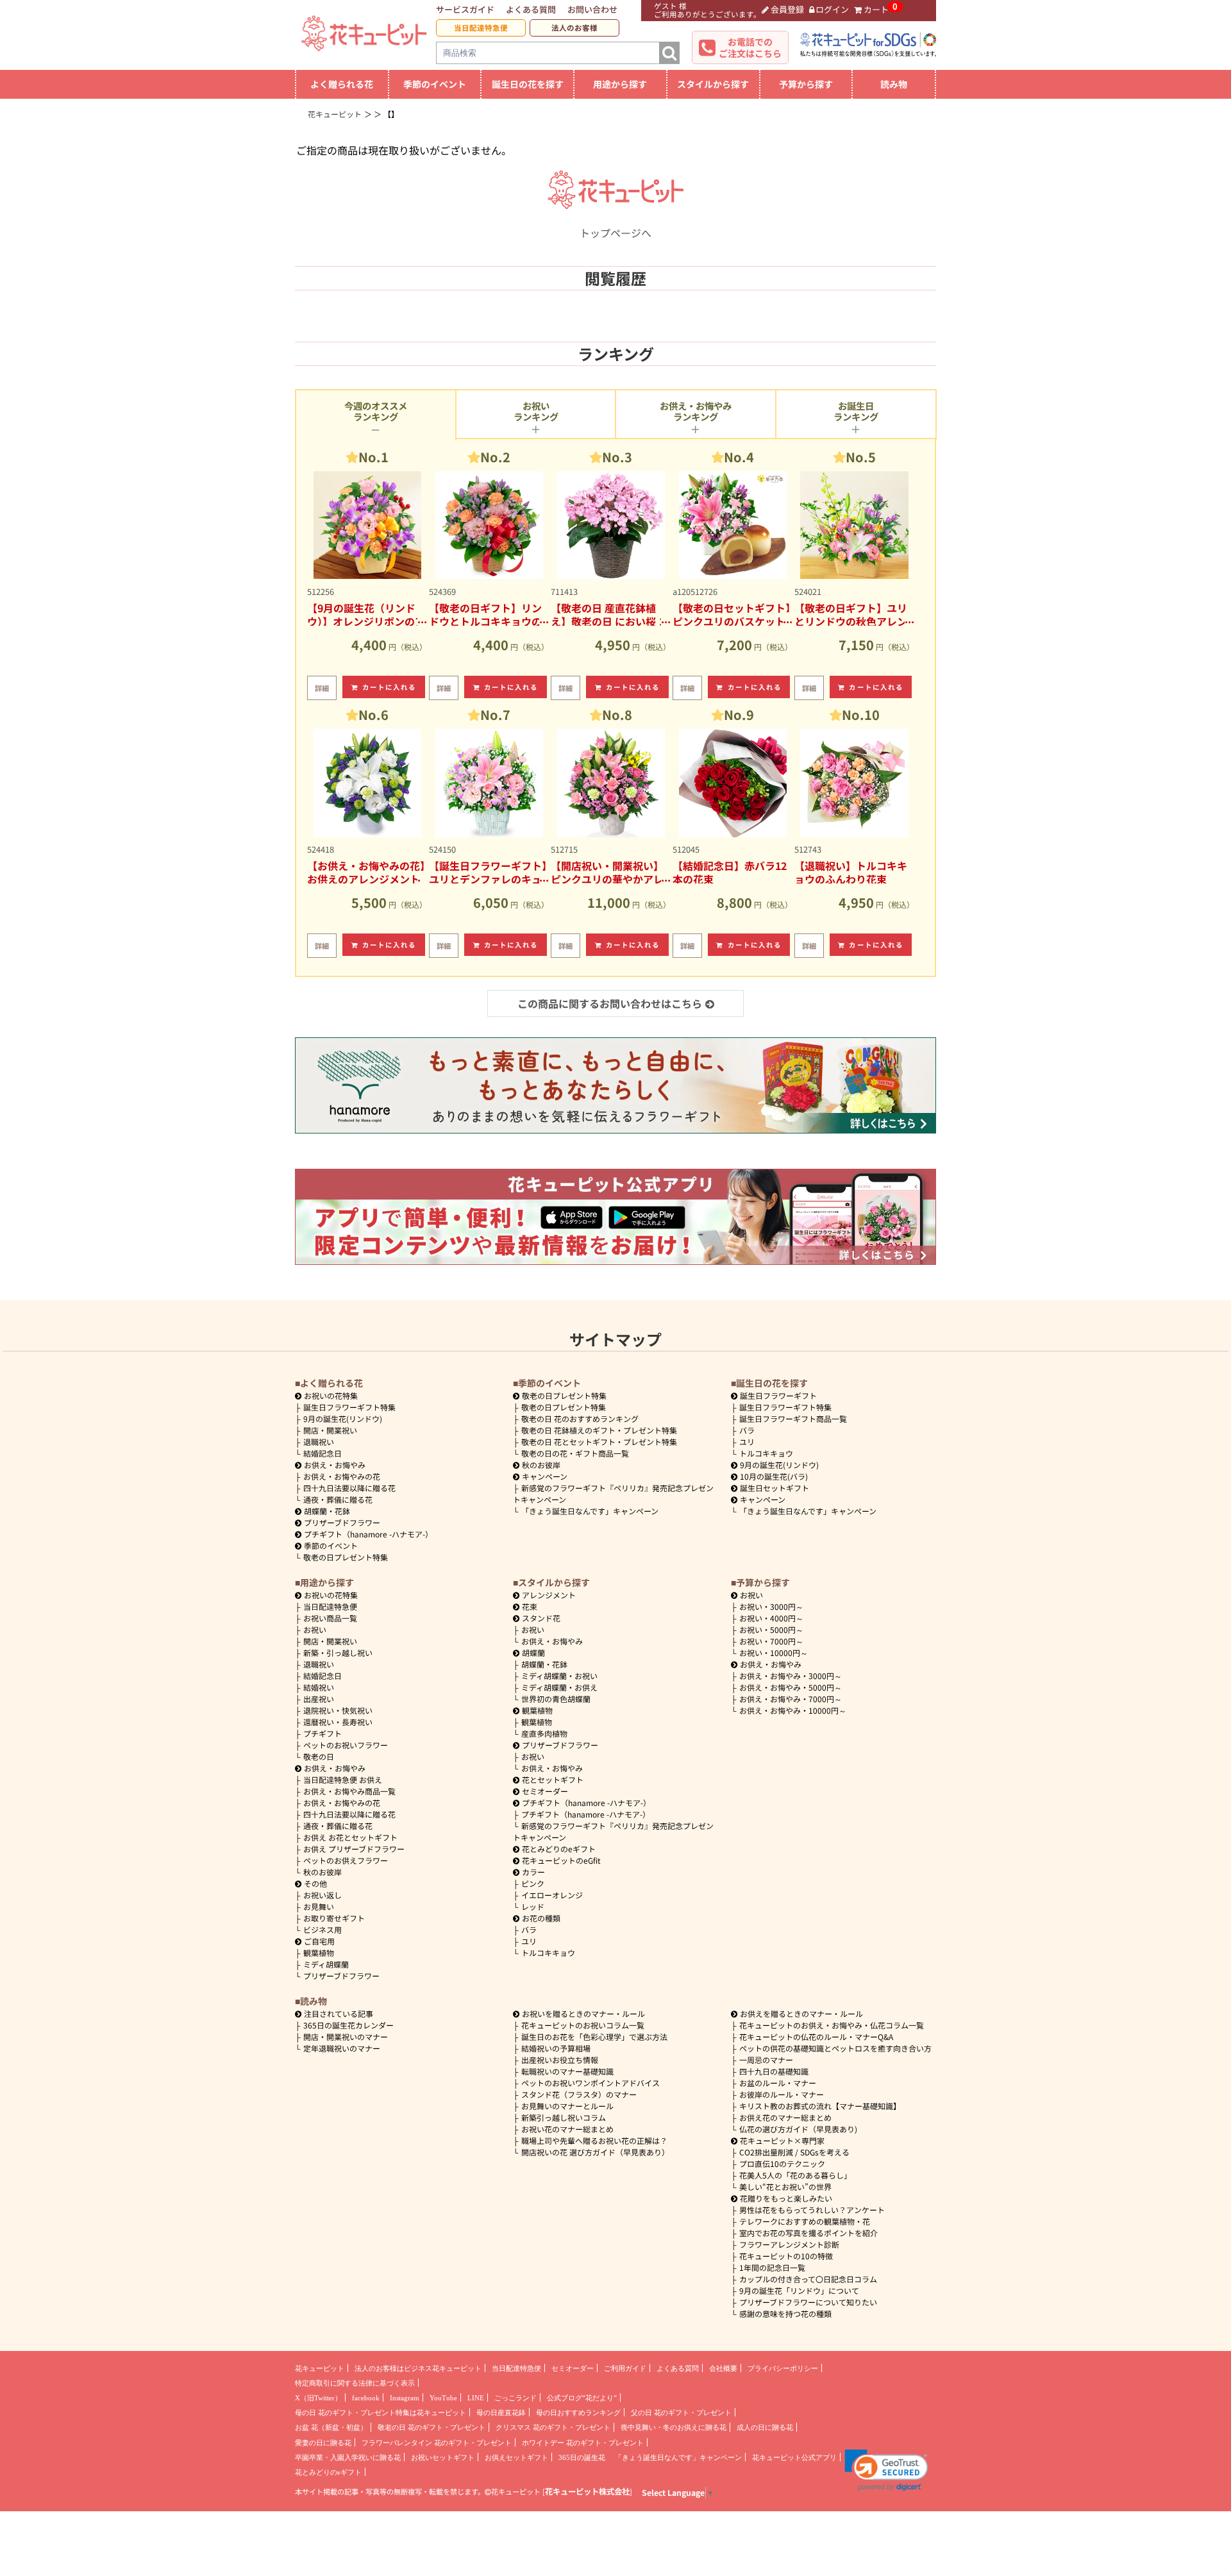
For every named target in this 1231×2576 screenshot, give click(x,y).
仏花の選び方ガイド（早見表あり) (798, 2129)
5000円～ (771, 1629)
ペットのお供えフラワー (346, 1860)
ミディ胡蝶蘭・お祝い (559, 1676)
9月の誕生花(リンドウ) (343, 1418)
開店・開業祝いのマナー (346, 2037)
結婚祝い (319, 1687)
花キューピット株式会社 (587, 2491)
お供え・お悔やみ (335, 1465)
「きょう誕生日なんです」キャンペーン (590, 1511)
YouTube (443, 2398)
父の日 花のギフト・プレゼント (681, 2413)
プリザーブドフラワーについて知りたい (808, 2302)
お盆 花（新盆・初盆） (331, 2427)
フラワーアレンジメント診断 (789, 2244)
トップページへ (615, 233)
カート (876, 9)
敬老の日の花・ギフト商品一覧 (575, 1453)
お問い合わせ (592, 9)
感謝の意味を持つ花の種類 (785, 2313)
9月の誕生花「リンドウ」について (799, 2290)
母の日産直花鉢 (501, 2413)
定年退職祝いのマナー (342, 2048)
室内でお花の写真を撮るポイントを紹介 (808, 2233)
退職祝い (319, 1442)
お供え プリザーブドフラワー (354, 1849)
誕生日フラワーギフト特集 (349, 1407)
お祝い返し (322, 1895)
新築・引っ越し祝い (338, 1652)
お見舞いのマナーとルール (567, 2106)
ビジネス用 (322, 1929)
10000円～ (774, 1652)
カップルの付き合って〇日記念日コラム (808, 2279)
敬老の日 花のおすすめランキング (580, 1418)
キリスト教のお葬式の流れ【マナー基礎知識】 (820, 2106)
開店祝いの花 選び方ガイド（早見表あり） (595, 2152)
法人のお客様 (574, 28)
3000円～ (771, 1606)
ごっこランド (515, 2398)
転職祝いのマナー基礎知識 (567, 2071)
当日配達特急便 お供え (343, 1779)
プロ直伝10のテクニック (782, 2163)
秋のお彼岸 (541, 1465)
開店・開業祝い (330, 1430)
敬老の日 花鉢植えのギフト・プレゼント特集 (599, 1430)
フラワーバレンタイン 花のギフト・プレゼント (437, 2443)
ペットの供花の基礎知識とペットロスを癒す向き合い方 (835, 2048)
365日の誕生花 (582, 2457)
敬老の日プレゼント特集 (346, 1557)
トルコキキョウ (766, 1453)
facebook (366, 2398)
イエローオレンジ (552, 1895)
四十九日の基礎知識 (774, 2071)
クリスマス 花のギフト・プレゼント (553, 2427)
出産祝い (319, 1699)
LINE (476, 2398)
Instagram (405, 2398)
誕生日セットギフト (775, 1488)
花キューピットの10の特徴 (786, 2256)
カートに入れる (389, 687)
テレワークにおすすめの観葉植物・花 (805, 2221)
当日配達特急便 (481, 28)
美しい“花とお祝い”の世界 (785, 2187)
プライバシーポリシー (783, 2368)
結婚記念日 (322, 1453)
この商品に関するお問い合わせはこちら (610, 1003)
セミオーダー (545, 1791)
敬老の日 (319, 1756)
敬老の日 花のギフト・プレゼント (431, 2427)
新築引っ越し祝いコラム (564, 2117)
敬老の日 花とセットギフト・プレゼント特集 (599, 1442)
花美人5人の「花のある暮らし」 (795, 2175)
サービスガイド (465, 9)
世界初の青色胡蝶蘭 (556, 1699)
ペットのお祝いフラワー (346, 1745)
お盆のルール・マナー (778, 2083)
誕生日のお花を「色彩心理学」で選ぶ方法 (594, 2037)
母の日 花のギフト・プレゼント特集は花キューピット (381, 2413)
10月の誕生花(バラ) (774, 1476)
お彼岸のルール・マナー (782, 2094)
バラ (747, 1430)
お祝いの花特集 (331, 1395)
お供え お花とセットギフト (350, 1837)
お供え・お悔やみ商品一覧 (349, 1791)
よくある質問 (531, 9)
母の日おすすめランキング (578, 2413)
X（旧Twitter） (318, 2398)
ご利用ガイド (625, 2368)
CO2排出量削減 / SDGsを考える (794, 2152)
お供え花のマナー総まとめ (785, 2117)
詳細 (322, 688)
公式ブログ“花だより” (582, 2398)
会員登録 (787, 9)
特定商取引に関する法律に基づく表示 (355, 2383)
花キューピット (320, 2368)
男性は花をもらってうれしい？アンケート (812, 2210)
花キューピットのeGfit (561, 1860)
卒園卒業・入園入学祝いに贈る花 (348, 2457)
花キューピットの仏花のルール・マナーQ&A (816, 2037)
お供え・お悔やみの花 (342, 1476)
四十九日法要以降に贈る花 (349, 1488)
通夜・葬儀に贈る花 (338, 1499)
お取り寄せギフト (334, 1918)
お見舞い (319, 1906)
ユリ (747, 1442)
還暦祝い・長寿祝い (338, 1722)
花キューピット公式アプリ (794, 2457)
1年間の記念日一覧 (772, 2267)
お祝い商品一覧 (330, 1618)
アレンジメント (549, 1595)
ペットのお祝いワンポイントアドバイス (590, 2083)
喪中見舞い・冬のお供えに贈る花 (674, 2427)
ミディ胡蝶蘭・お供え (559, 1687)
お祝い (315, 1629)
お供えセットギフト (516, 2457)
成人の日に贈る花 (765, 2427)
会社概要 (723, 2368)
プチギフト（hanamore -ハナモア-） (368, 1534)
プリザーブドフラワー (342, 1522)
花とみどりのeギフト (559, 1849)
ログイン (832, 9)
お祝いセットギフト (443, 2457)
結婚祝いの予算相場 (556, 2048)
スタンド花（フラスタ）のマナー (579, 2094)
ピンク (533, 1883)
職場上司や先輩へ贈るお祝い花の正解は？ (594, 2140)
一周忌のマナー (766, 2060)
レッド (533, 1906)
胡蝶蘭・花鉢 (327, 1511)
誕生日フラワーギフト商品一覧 (793, 1418)
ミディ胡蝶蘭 (326, 1964)
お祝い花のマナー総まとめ (567, 2129)
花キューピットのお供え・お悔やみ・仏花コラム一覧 (832, 2025)
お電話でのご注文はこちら (750, 47)
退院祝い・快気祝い (338, 1710)
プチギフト (322, 1733)
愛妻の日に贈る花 (323, 2443)
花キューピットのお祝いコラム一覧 (583, 2025)
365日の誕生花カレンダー (348, 2025)
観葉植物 (319, 1953)
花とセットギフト (553, 1779)
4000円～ (771, 1618)
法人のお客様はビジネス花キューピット (418, 2368)
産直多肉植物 (544, 1733)
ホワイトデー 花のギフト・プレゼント (583, 2443)
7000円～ (771, 1641)
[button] (886, 2470)
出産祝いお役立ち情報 (560, 2060)
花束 (530, 1606)
